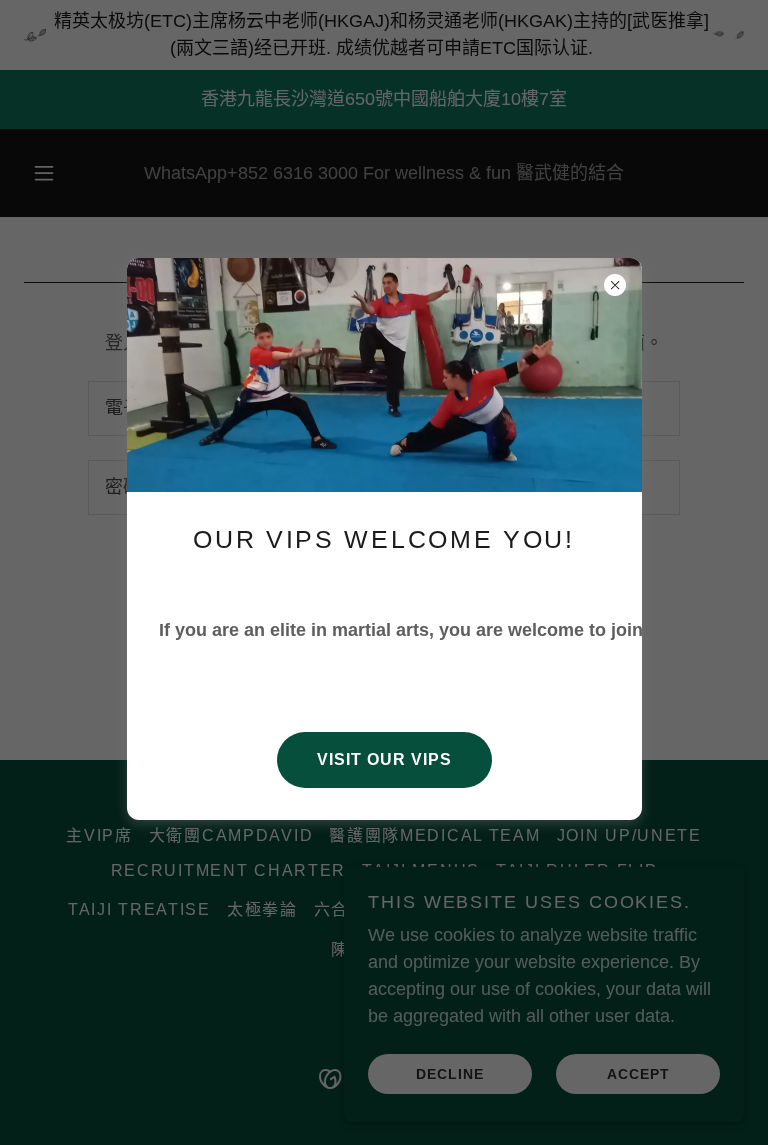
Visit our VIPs (384, 759)
